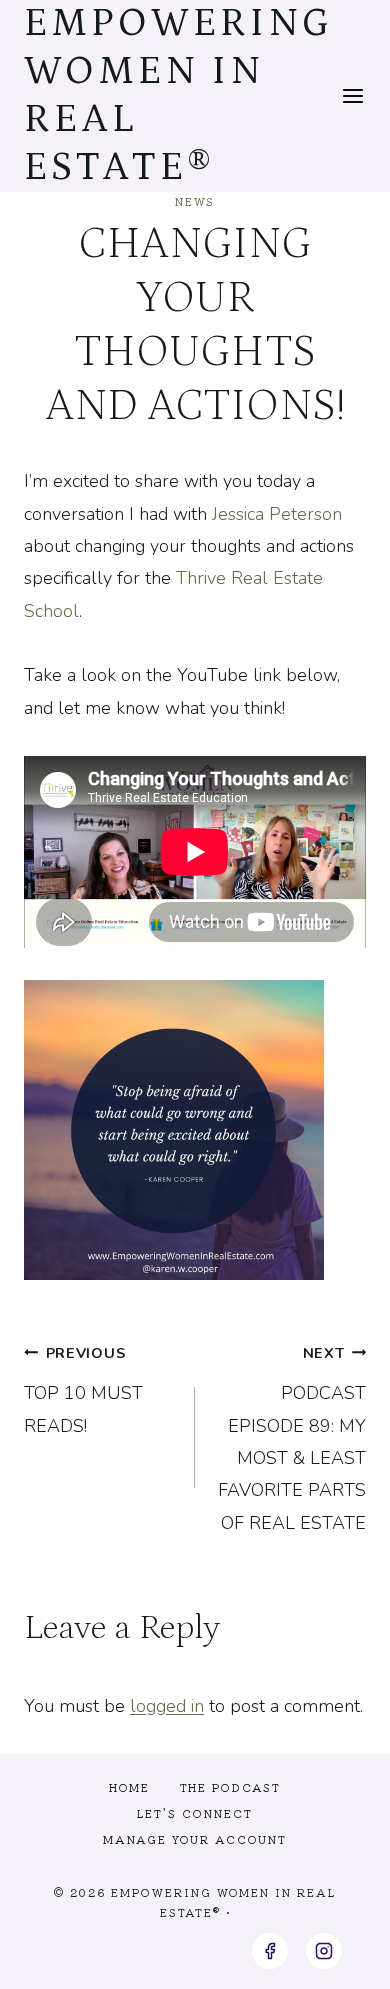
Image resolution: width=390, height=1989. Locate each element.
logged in (167, 1706)
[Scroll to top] (338, 1957)
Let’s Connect (195, 1813)
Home (129, 1787)
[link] (277, 514)
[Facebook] (270, 1951)
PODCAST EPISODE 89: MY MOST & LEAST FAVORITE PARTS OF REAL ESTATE (292, 1439)
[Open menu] (353, 95)
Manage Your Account (195, 1839)
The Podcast (230, 1787)
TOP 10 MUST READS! (83, 1390)
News (195, 201)
